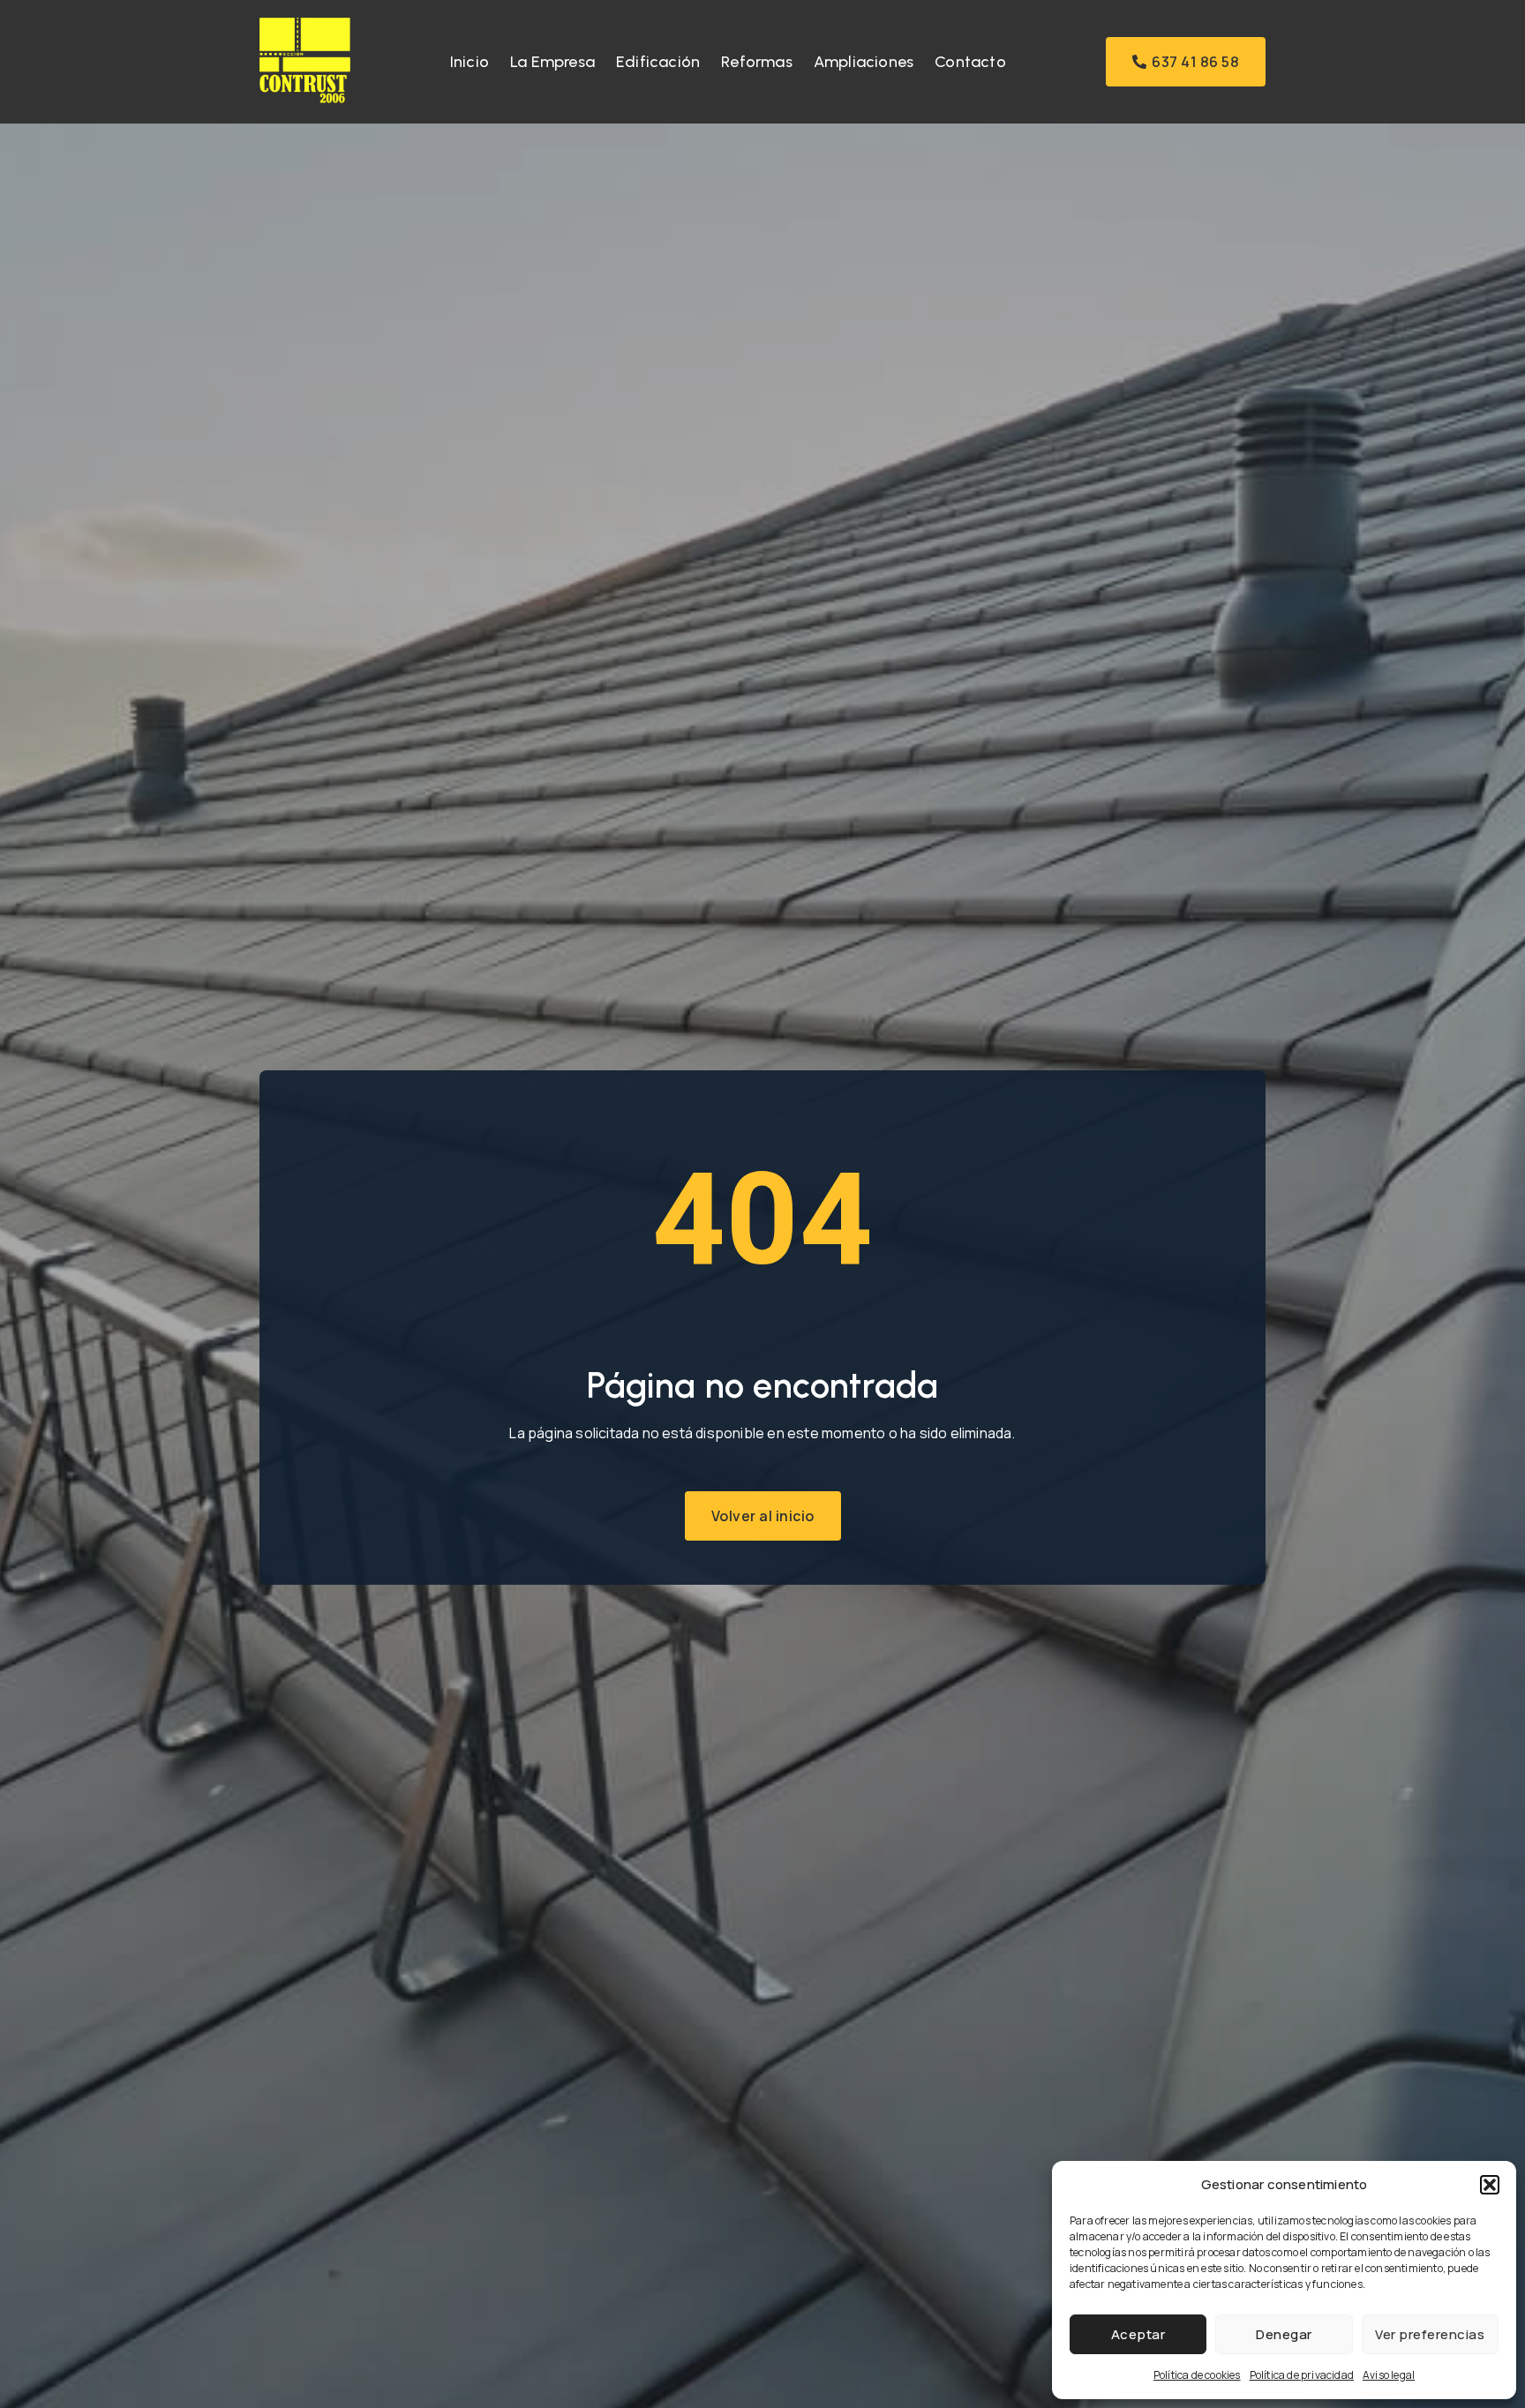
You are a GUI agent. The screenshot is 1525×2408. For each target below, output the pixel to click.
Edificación (658, 62)
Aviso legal (1389, 2375)
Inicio (470, 62)
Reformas (757, 62)
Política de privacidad (1302, 2375)
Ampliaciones (864, 62)
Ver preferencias (1430, 2334)
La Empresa (552, 62)
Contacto (970, 62)
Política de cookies (1197, 2375)
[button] (1490, 2185)
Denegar (1284, 2334)
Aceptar (1138, 2334)
